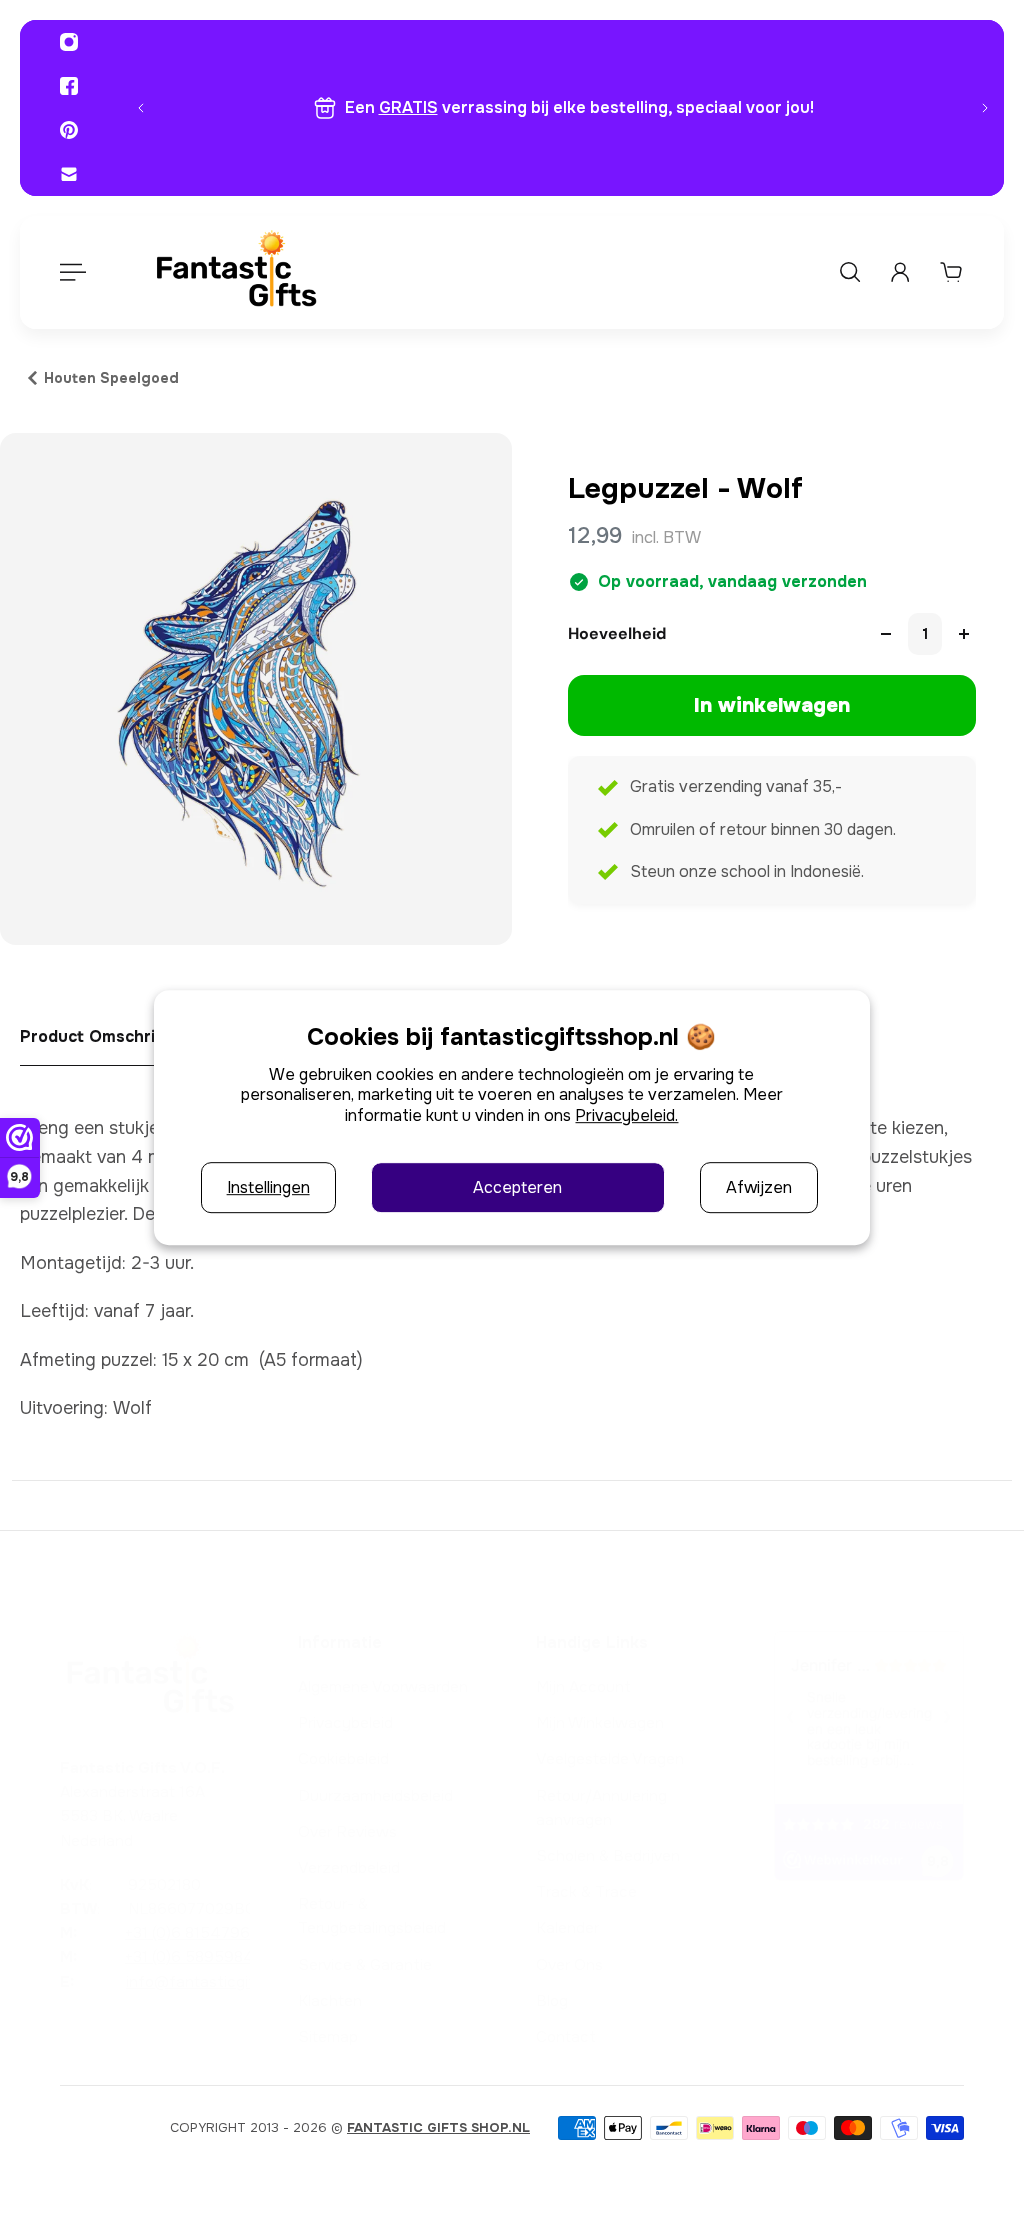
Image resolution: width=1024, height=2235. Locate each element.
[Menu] (72, 272)
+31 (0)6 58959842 (194, 1957)
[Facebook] (69, 86)
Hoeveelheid (617, 633)
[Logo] (236, 272)
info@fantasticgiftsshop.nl (222, 1982)
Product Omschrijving (106, 1036)
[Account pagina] (900, 272)
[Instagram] (69, 42)
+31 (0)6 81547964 (193, 1933)
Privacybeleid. (626, 1115)
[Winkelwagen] (951, 272)
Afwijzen (759, 1187)
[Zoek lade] (850, 272)
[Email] (69, 174)
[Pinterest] (69, 130)
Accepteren (517, 1187)
